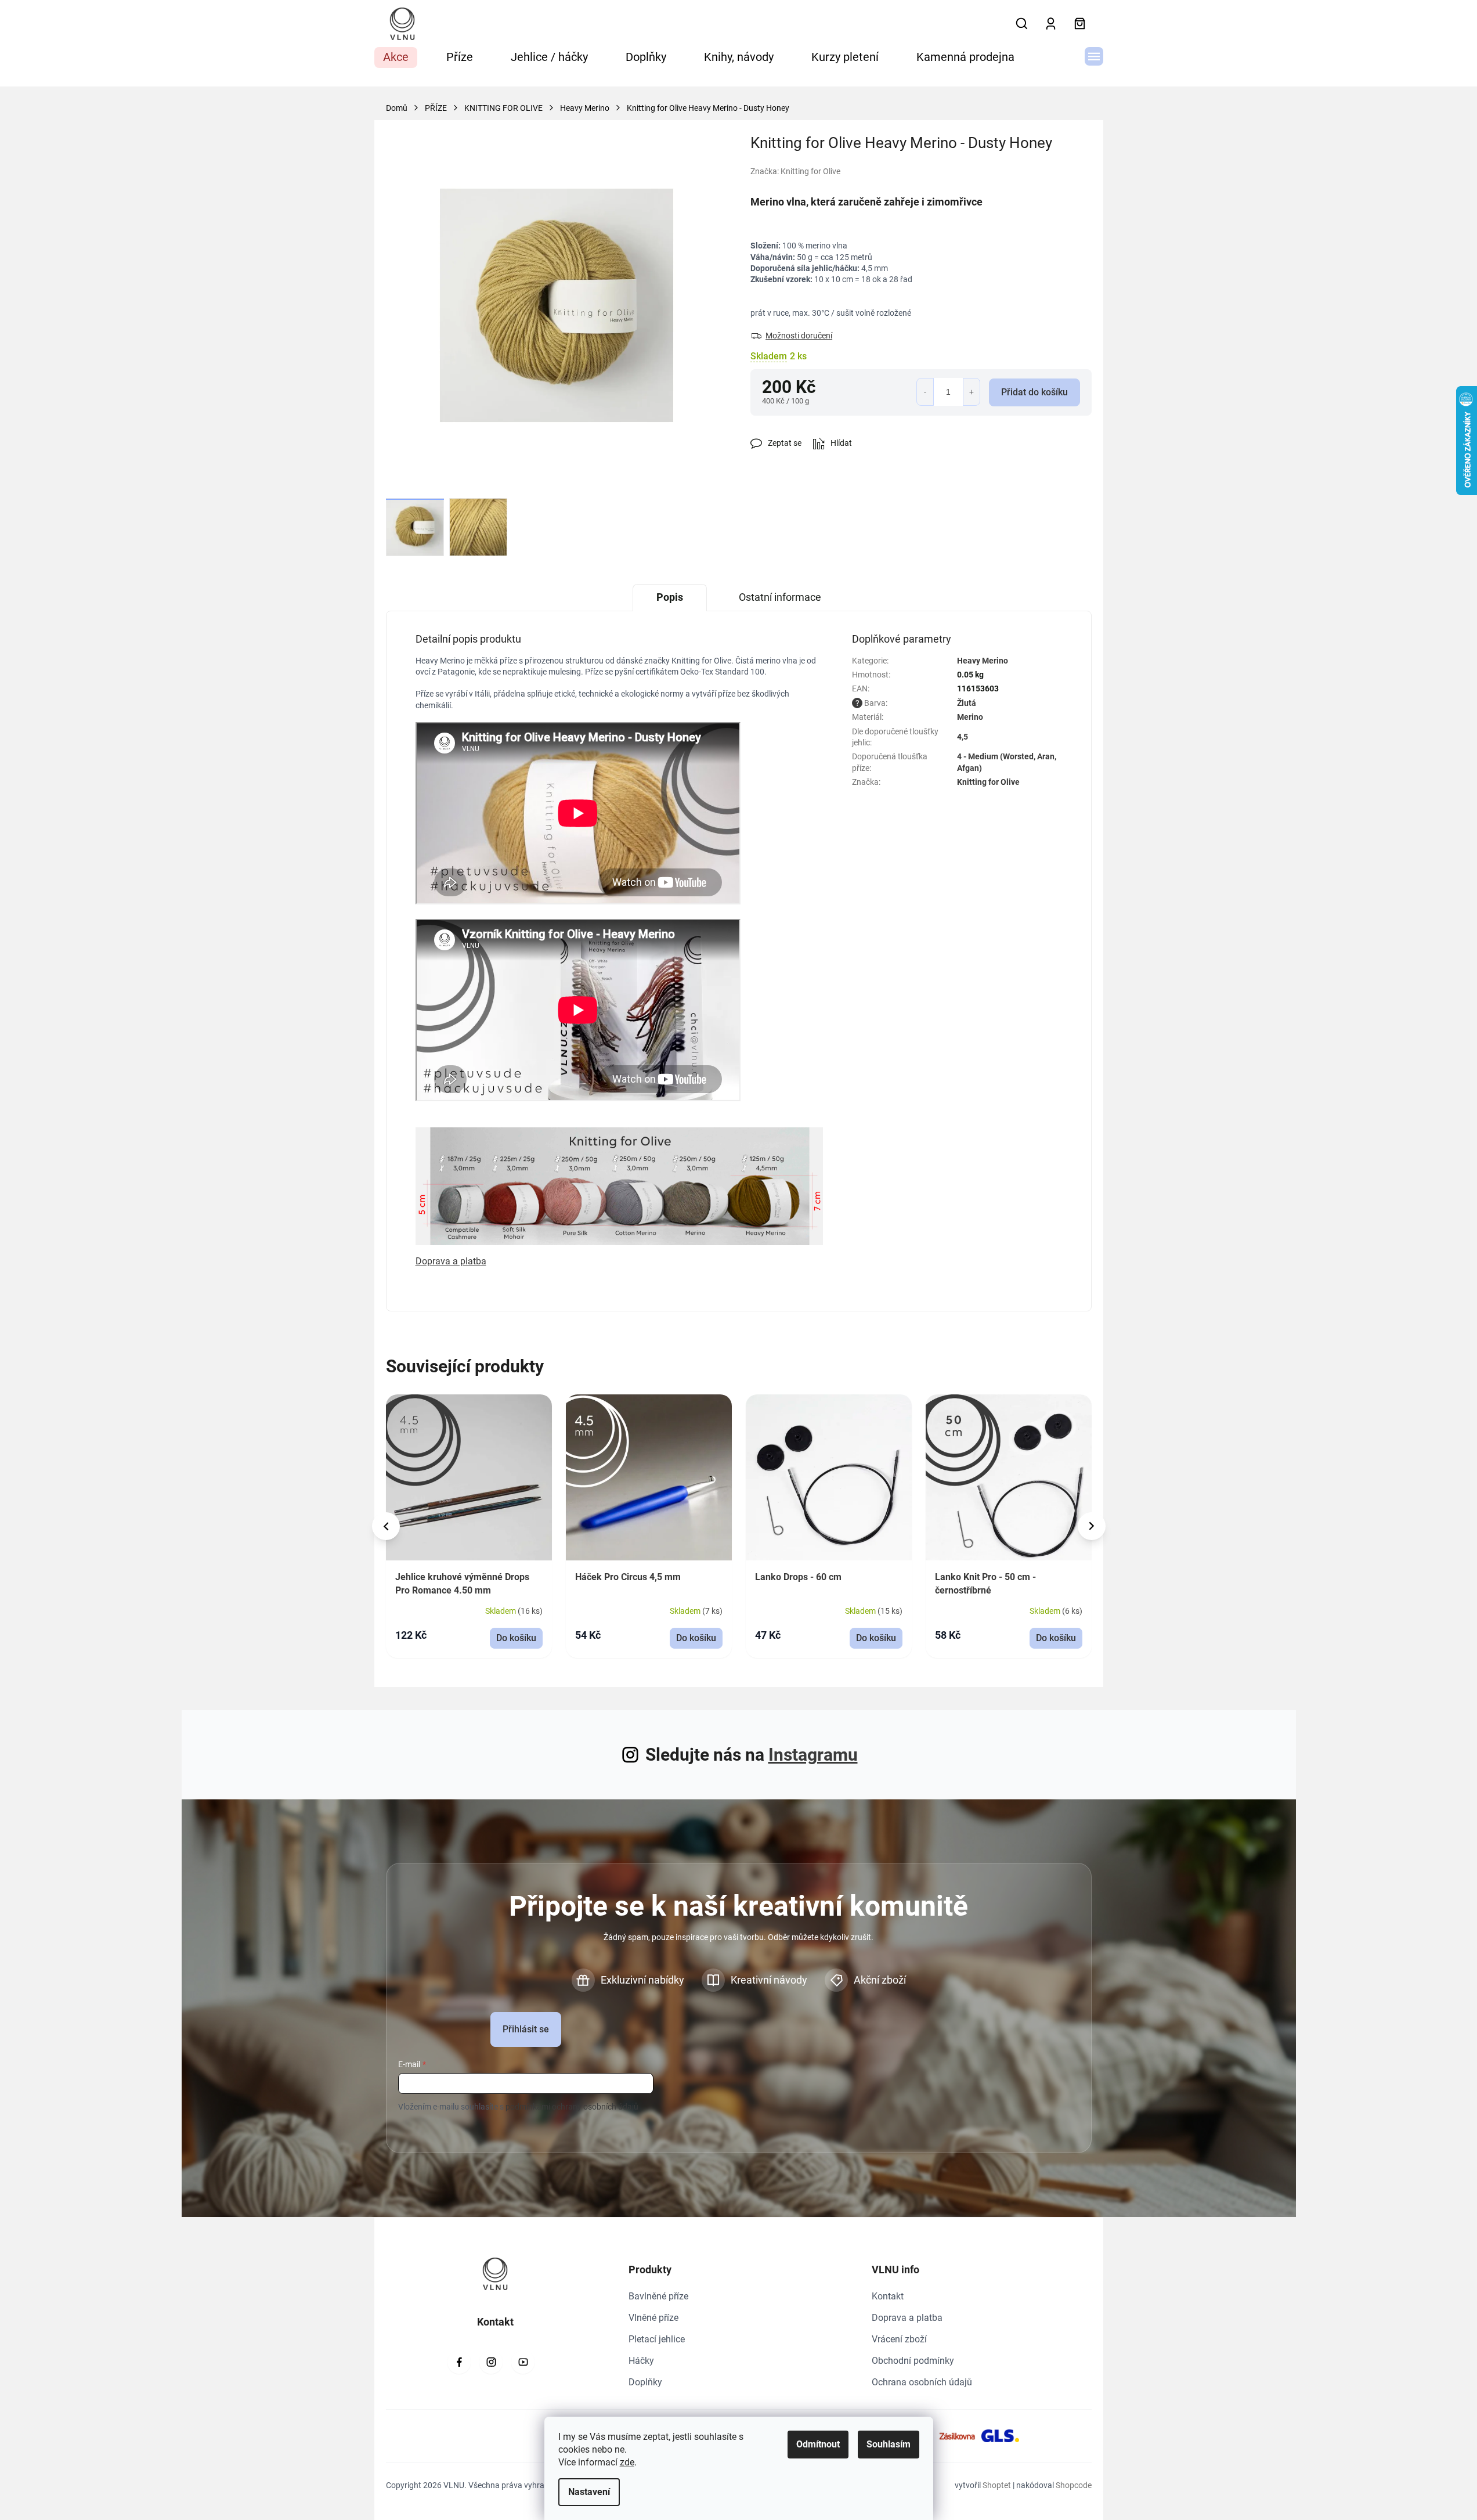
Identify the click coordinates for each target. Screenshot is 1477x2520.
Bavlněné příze (658, 2296)
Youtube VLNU (523, 2362)
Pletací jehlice (657, 2339)
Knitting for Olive (988, 782)
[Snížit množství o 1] (925, 392)
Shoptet (997, 2485)
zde (627, 2462)
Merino (970, 717)
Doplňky (645, 2382)
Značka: (795, 171)
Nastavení (589, 2492)
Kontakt (888, 2296)
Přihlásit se (526, 2029)
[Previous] (386, 1526)
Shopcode (1074, 2485)
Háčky (641, 2361)
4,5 (963, 737)
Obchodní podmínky (913, 2361)
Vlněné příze (653, 2318)
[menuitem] (396, 57)
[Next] (1092, 1526)
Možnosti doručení (799, 336)
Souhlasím (889, 2444)
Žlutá (967, 703)
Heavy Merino (983, 661)
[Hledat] (1022, 24)
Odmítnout (818, 2444)
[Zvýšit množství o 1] (972, 392)
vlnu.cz (491, 2362)
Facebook (459, 2362)
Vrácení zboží (899, 2339)
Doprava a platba (907, 2318)
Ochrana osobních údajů (922, 2382)
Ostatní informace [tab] (780, 597)
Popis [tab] (670, 597)
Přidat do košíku (1034, 392)
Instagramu (813, 1755)
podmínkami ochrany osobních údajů (572, 2107)
